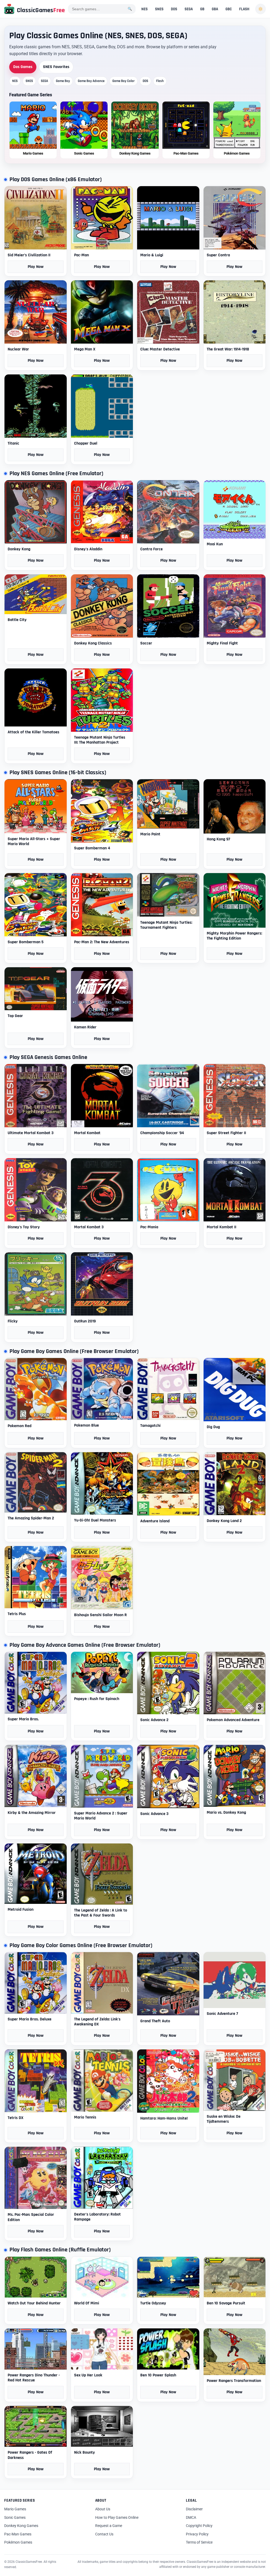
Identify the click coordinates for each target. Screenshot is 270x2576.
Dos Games (23, 67)
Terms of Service (199, 2542)
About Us (103, 2509)
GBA (215, 9)
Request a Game (109, 2526)
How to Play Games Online (117, 2517)
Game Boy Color (124, 81)
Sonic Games (15, 2517)
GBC (229, 9)
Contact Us (104, 2534)
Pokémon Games (18, 2542)
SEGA (189, 9)
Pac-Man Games (18, 2534)
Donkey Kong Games (21, 2526)
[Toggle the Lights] (261, 9)
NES (144, 9)
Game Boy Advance (91, 81)
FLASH (244, 9)
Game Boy (63, 81)
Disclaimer (194, 2509)
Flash (160, 81)
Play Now (36, 267)
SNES (159, 9)
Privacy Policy (197, 2534)
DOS (174, 9)
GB (202, 9)
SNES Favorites (56, 67)
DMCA (191, 2517)
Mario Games (15, 2509)
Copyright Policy (199, 2526)
